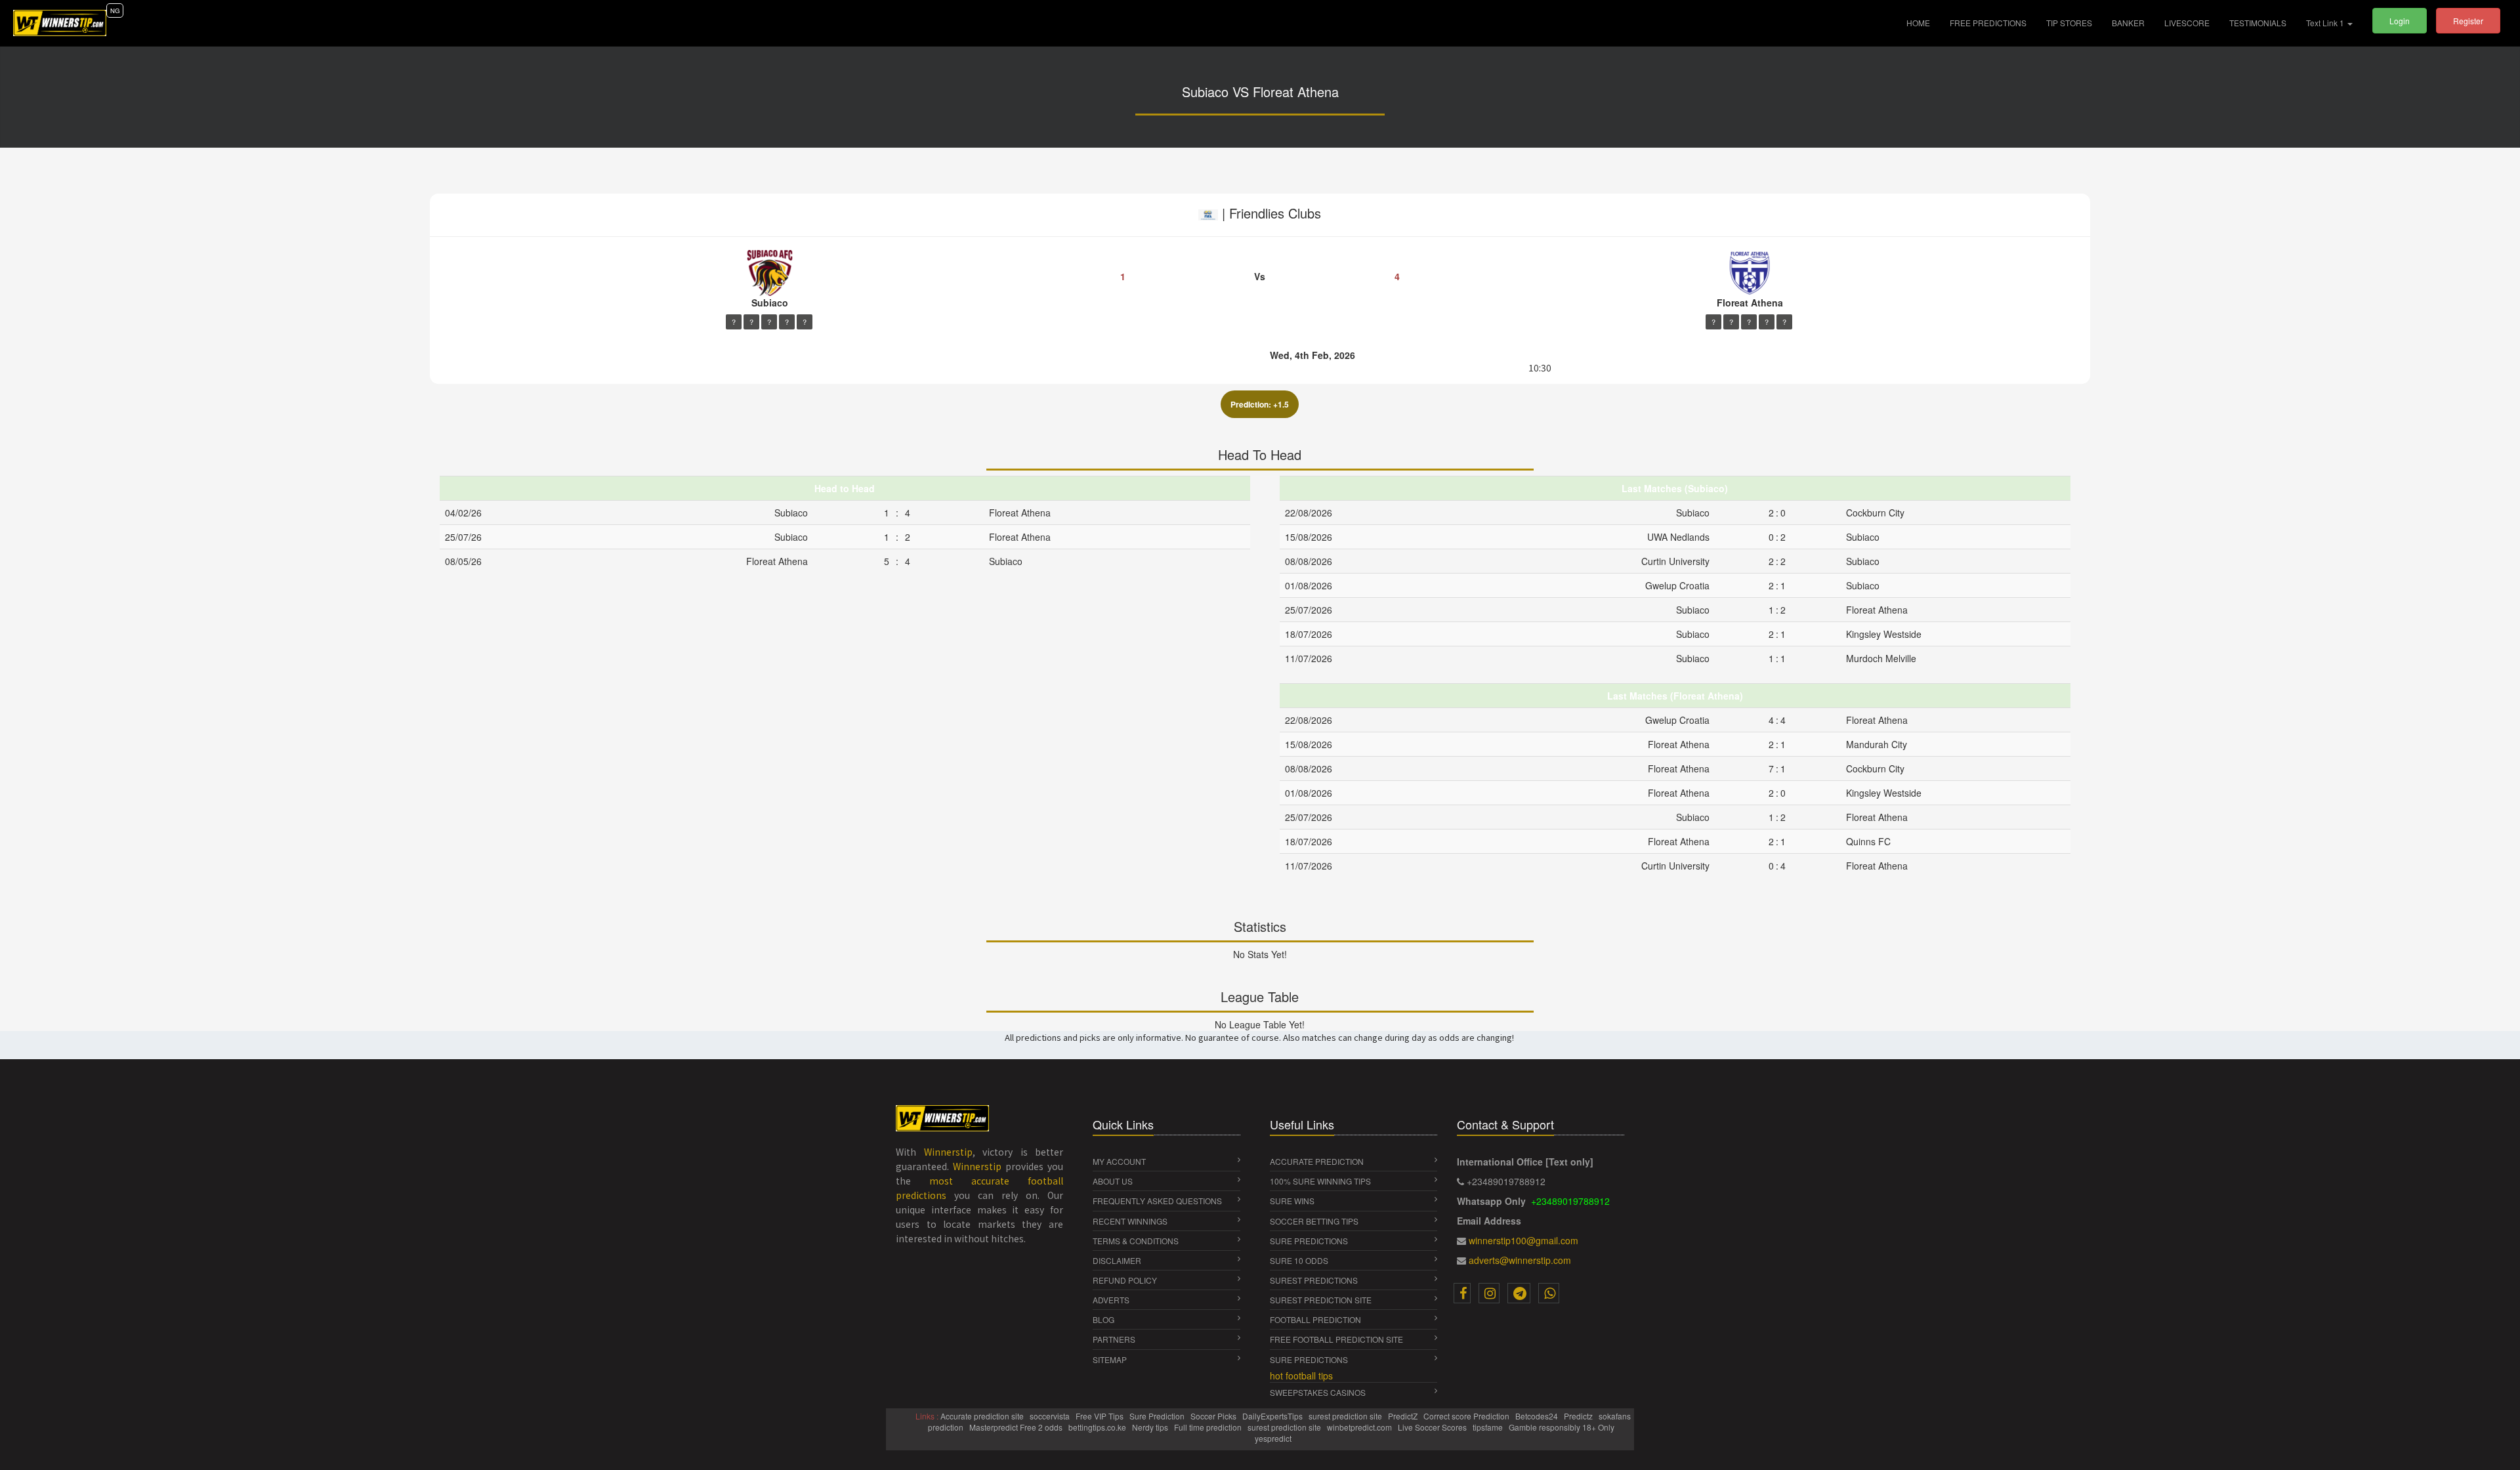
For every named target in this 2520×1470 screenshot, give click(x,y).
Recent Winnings (1130, 1221)
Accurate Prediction (1317, 1161)
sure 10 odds (1299, 1260)
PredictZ (1404, 1416)
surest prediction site (1321, 1300)
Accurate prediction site (983, 1416)
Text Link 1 (2326, 23)
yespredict (1273, 1438)
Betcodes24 (1538, 1416)
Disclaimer (1117, 1260)
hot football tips (1301, 1375)
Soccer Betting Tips (1314, 1221)
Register (2468, 21)
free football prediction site (1336, 1339)
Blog (1103, 1319)
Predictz (1579, 1416)
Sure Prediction (1158, 1416)
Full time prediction (1209, 1427)
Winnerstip (948, 1152)
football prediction (1315, 1319)
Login (2400, 21)
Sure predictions (1309, 1359)
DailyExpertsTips (1273, 1416)
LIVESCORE (2187, 23)
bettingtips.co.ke (1098, 1427)
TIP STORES (2069, 23)
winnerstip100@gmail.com (1523, 1240)
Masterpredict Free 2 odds (1017, 1427)
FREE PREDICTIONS (1988, 23)
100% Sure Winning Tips (1320, 1181)
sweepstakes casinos (1318, 1392)
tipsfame (1489, 1427)
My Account (1119, 1161)
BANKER (2128, 23)
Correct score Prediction (1467, 1416)
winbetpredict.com (1360, 1427)
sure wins (1292, 1201)
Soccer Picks (1214, 1416)
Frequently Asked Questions (1157, 1201)
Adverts (1111, 1300)
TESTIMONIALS (2258, 23)
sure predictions (1309, 1241)
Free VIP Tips (1101, 1416)
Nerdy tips (1151, 1427)
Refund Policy (1125, 1280)
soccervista (1051, 1416)
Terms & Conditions (1136, 1241)
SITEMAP (1110, 1359)
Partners (1114, 1339)
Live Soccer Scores (1433, 1427)
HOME (1923, 22)
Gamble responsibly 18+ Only (1563, 1427)
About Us (1113, 1181)
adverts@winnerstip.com (1520, 1260)
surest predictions (1314, 1280)
